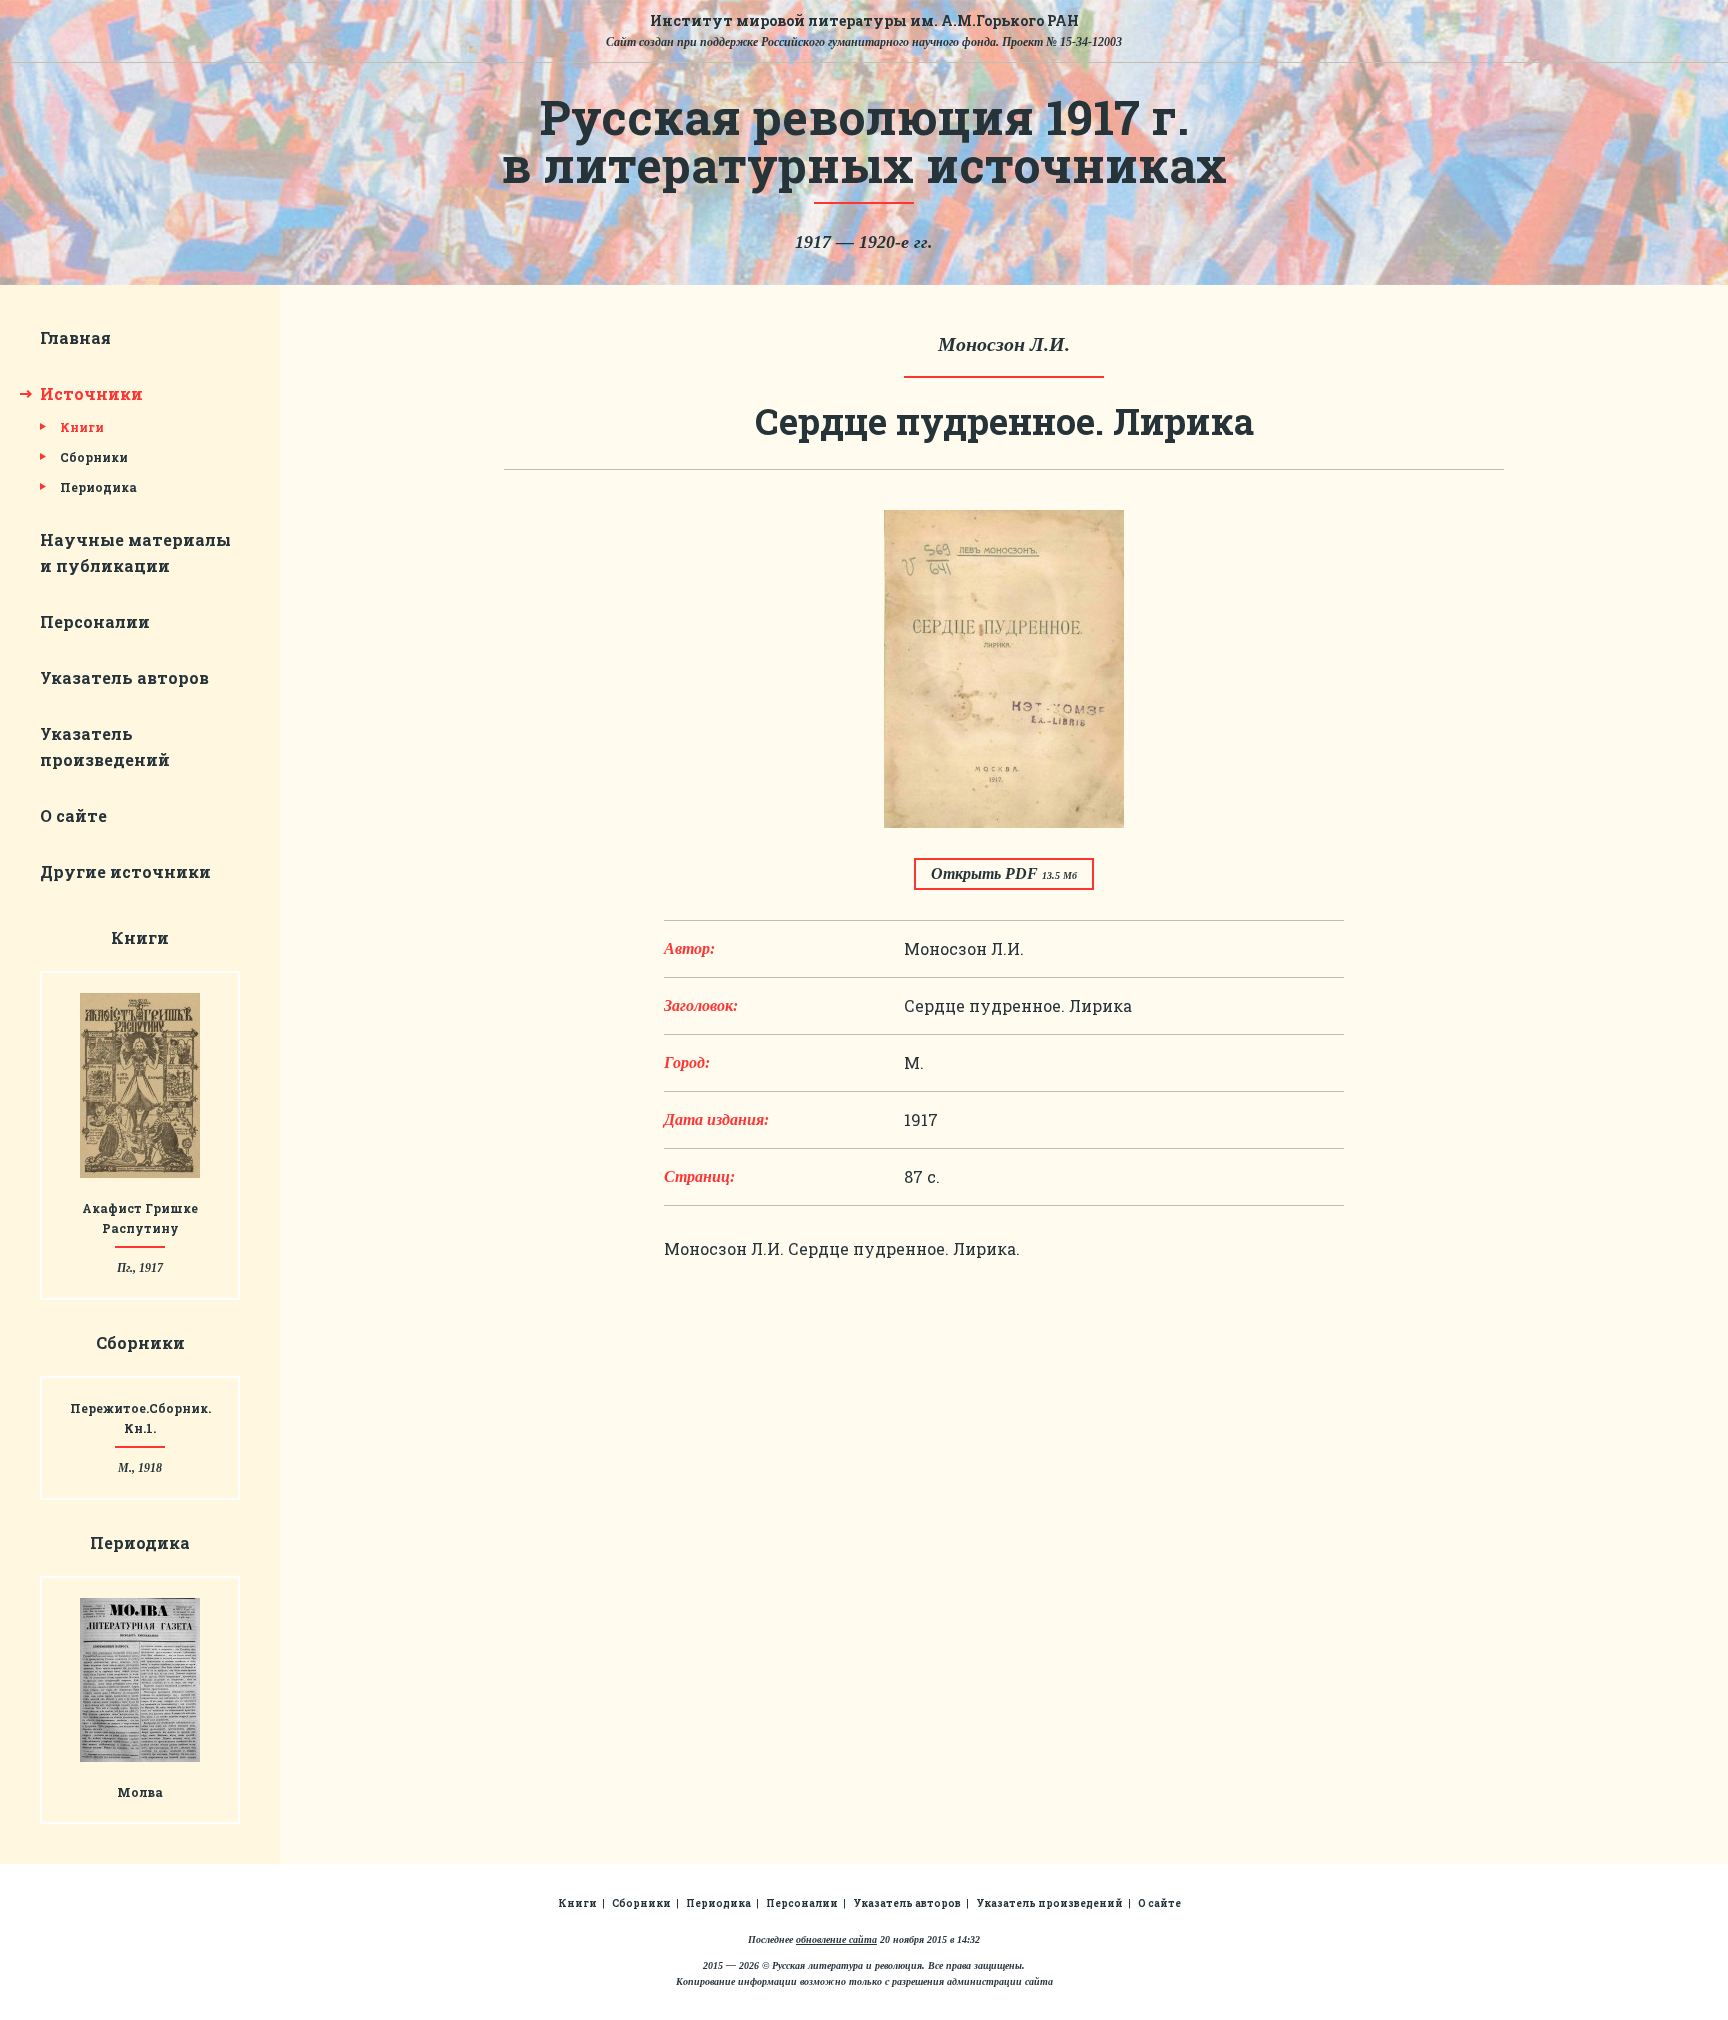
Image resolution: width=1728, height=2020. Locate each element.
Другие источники (125, 871)
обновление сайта (836, 1939)
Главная (75, 337)
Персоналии (95, 621)
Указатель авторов (124, 677)
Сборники (94, 457)
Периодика (98, 487)
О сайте (73, 815)
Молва (140, 1792)
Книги (82, 427)
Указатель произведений (1049, 1903)
